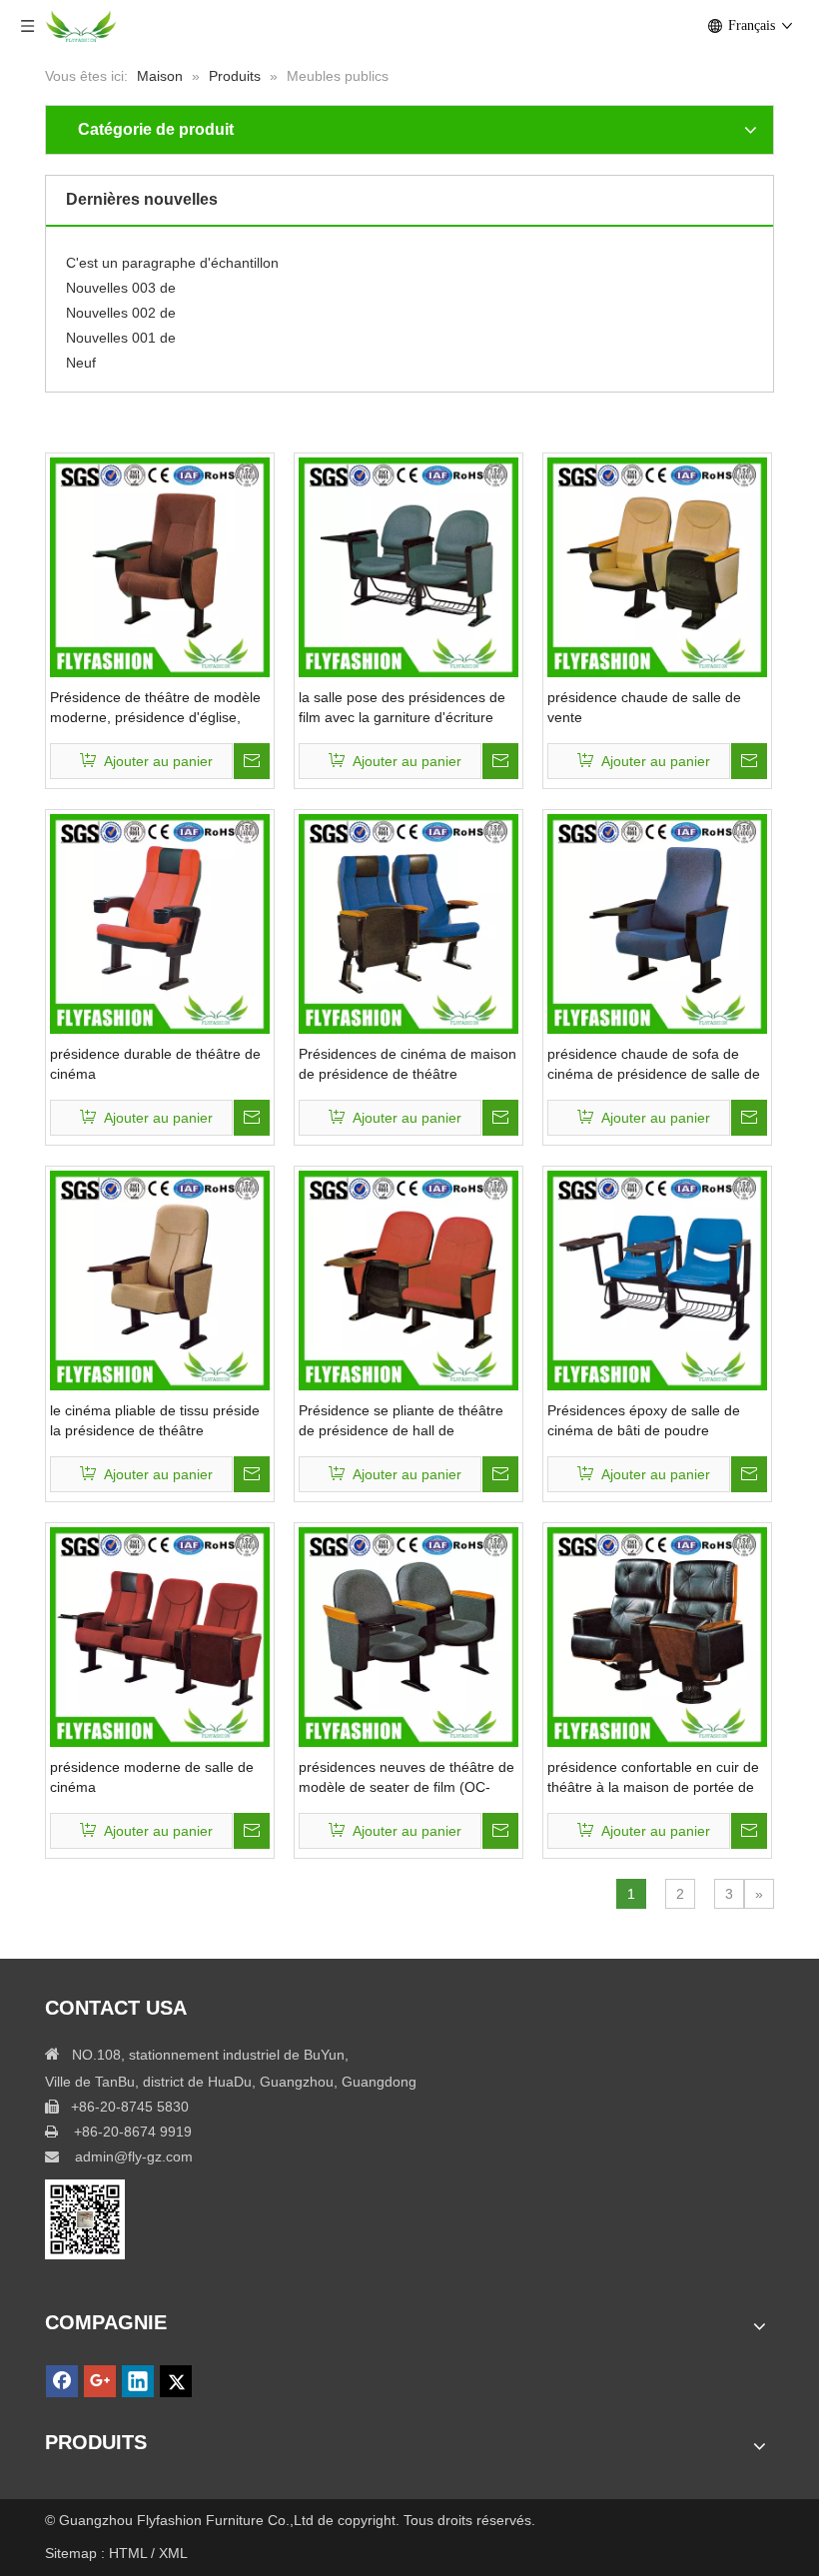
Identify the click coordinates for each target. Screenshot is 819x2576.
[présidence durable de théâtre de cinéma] (160, 923)
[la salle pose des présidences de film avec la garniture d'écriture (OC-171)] (409, 566)
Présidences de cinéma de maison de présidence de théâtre (408, 1064)
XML (173, 2553)
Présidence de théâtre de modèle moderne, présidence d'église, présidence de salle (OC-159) (155, 708)
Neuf (81, 353)
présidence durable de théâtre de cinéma (155, 1064)
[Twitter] (176, 2381)
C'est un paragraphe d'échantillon (172, 253)
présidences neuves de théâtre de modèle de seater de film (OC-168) (407, 1778)
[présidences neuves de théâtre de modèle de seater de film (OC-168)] (409, 1636)
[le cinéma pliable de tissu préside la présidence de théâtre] (160, 1280)
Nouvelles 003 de (121, 278)
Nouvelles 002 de (121, 303)
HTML (130, 2553)
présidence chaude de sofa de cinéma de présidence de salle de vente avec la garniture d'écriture (654, 1065)
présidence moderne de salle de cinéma (152, 1777)
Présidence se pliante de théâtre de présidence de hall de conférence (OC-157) (401, 1421)
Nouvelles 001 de (121, 328)
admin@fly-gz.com (134, 2156)
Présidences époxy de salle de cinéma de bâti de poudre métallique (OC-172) (644, 1421)
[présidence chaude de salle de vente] (657, 566)
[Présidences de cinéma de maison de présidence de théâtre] (409, 923)
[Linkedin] (138, 2381)
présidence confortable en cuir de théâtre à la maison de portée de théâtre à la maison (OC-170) (653, 1778)
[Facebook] (62, 2381)
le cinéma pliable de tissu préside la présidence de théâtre (155, 1420)
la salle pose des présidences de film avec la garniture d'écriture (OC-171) (402, 708)
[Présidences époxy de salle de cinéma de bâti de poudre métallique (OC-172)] (657, 1280)
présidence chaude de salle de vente (644, 707)
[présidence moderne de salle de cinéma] (160, 1636)
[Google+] (100, 2381)
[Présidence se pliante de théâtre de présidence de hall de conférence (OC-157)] (409, 1280)
